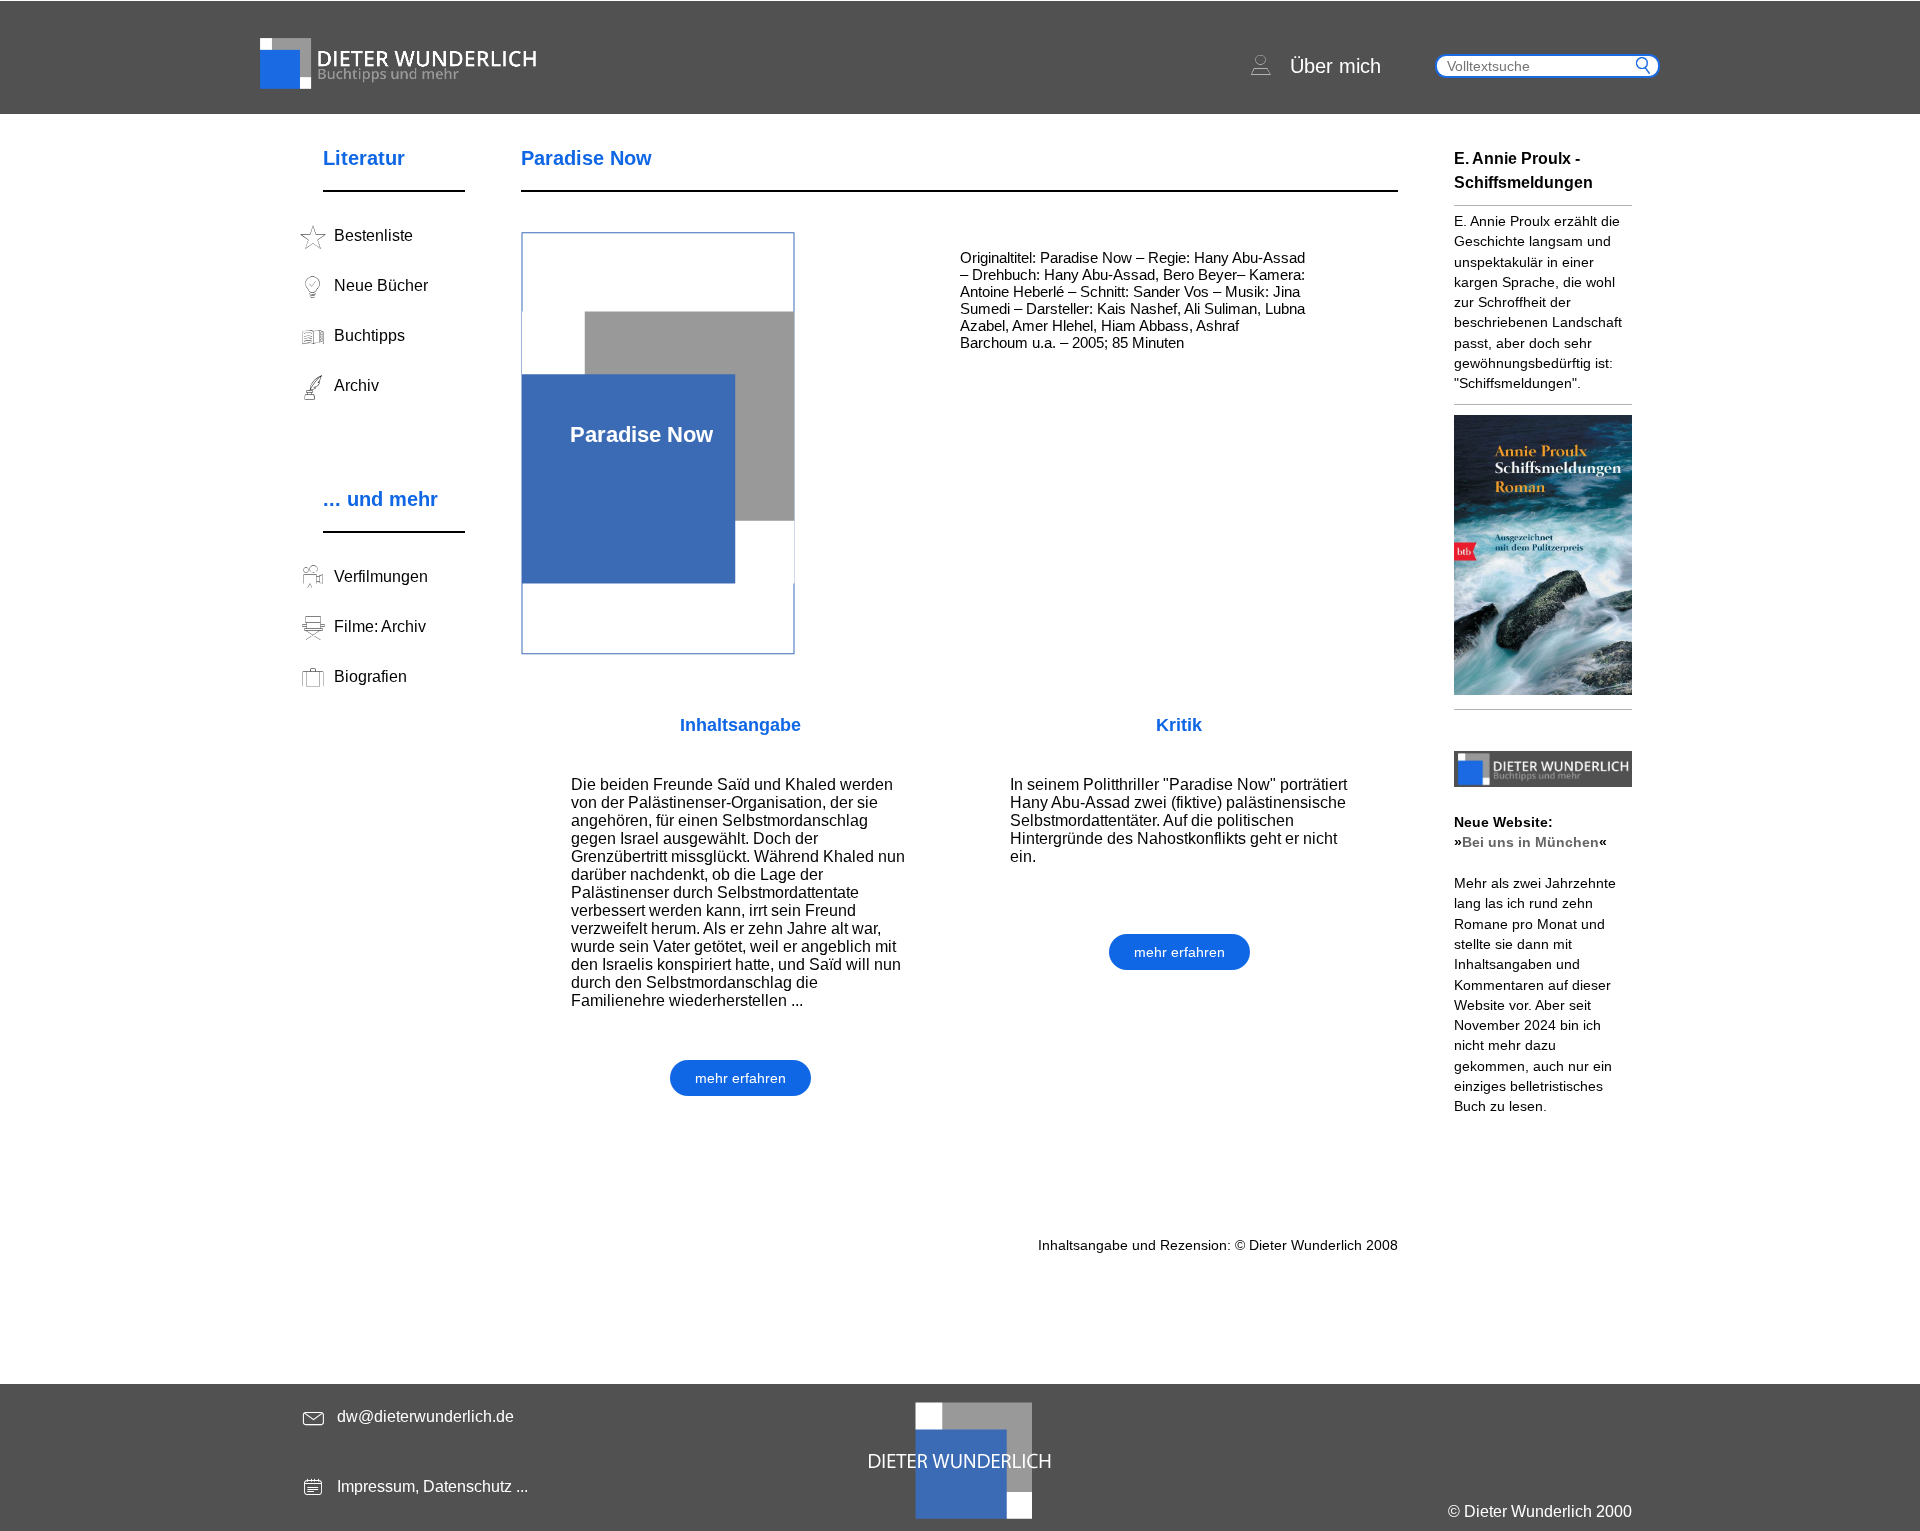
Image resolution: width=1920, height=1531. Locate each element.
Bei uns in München (1530, 842)
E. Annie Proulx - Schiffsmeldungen (1523, 170)
